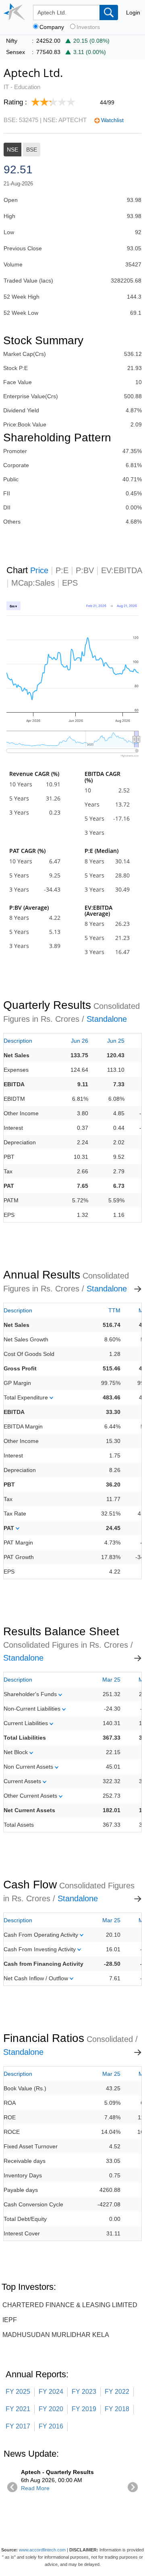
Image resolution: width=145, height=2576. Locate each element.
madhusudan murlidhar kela (56, 2335)
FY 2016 (51, 2426)
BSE (32, 150)
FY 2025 (18, 2392)
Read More (35, 2488)
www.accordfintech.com (42, 2550)
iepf (10, 2320)
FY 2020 (51, 2409)
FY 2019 (84, 2409)
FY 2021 (18, 2409)
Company (52, 27)
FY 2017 (18, 2426)
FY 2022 (117, 2392)
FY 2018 (117, 2409)
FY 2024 (51, 2392)
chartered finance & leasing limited (70, 2305)
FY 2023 (84, 2392)
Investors (88, 27)
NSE (12, 150)
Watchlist (112, 120)
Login (133, 12)
